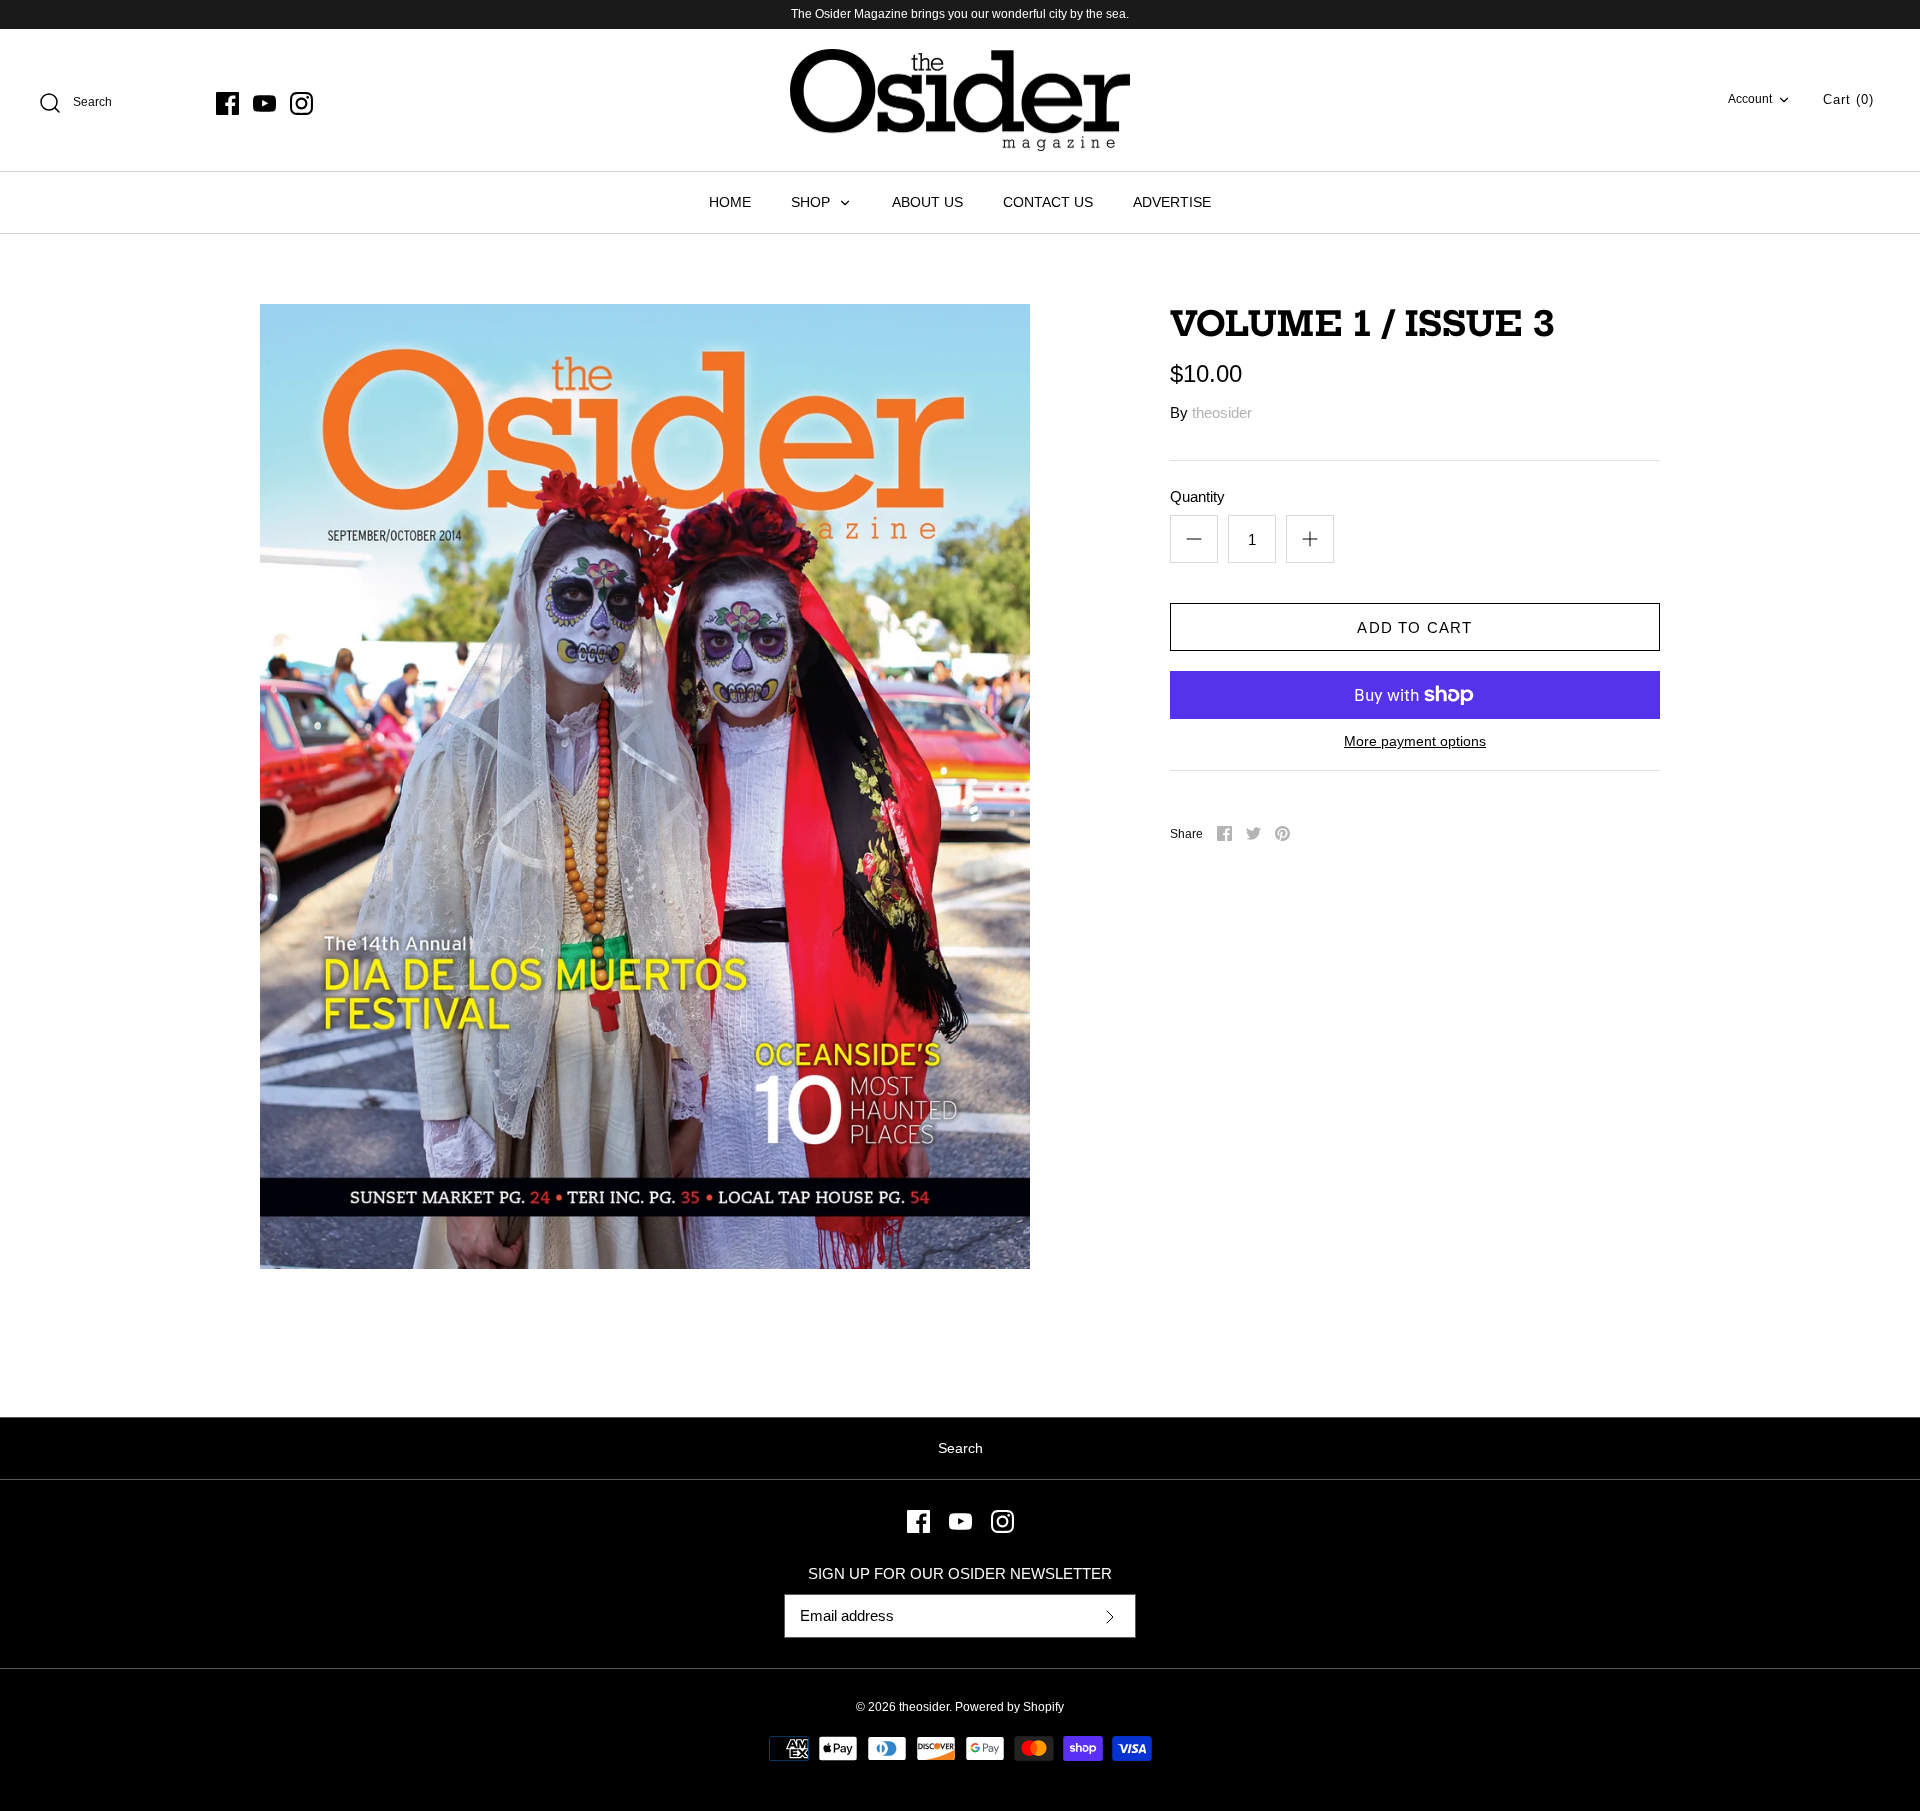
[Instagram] (301, 103)
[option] (645, 786)
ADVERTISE (1172, 202)
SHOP (812, 202)
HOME (730, 202)
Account (1750, 99)
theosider (1222, 412)
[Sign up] (1110, 1616)
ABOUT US (927, 202)
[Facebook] (227, 103)
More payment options (1415, 741)
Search (960, 1448)
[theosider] (960, 100)
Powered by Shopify (1009, 1707)
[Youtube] (264, 103)
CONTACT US (1048, 202)
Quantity (1197, 496)
